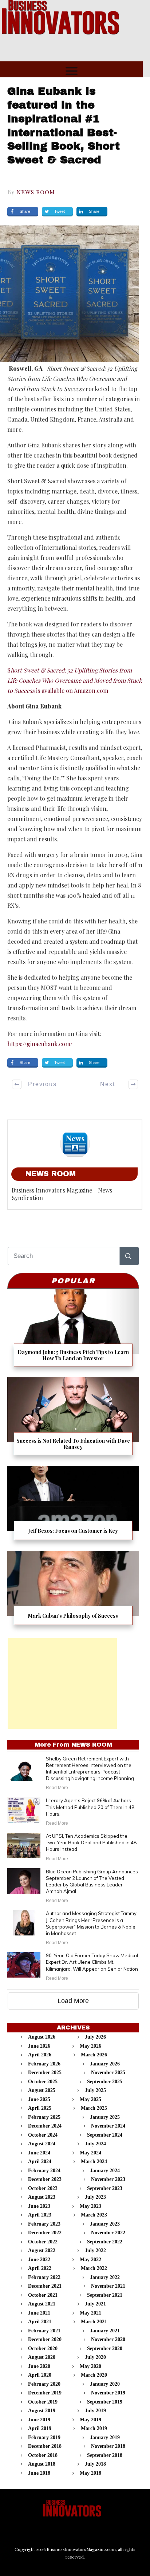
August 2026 (42, 2037)
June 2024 (39, 2153)
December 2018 (45, 2446)
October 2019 (43, 2402)
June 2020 (39, 2366)
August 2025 (42, 2090)
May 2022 (90, 2260)
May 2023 (90, 2206)
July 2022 (95, 2250)
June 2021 (39, 2313)
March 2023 (94, 2215)
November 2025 (108, 2073)
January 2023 (105, 2224)
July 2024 (95, 2144)
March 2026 (94, 2055)
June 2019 (39, 2420)
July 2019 (95, 2411)
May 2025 (90, 2099)
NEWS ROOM (36, 192)
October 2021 (43, 2295)
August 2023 (42, 2197)
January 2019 (105, 2437)
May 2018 (90, 2473)
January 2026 (105, 2064)
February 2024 (44, 2171)
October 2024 (43, 2135)
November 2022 (108, 2233)
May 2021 (90, 2313)
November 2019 (108, 2393)
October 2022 (43, 2242)
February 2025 (44, 2117)
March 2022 (94, 2268)
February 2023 (44, 2224)
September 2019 (105, 2402)
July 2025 (95, 2090)
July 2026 (95, 2037)
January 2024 (105, 2171)
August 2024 (42, 2144)
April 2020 (40, 2375)
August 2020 (42, 2357)
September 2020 (105, 2349)
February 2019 (44, 2437)
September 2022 (105, 2242)
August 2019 (42, 2411)
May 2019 (90, 2420)
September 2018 (105, 2455)
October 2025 (43, 2082)
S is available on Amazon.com (75, 680)
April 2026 (40, 2055)
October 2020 (43, 2349)
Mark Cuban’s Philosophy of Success (73, 1591)
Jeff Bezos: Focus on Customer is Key (73, 1506)
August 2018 (42, 2464)
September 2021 (105, 2295)
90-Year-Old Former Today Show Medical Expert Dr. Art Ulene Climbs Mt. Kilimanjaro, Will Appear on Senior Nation (92, 1962)
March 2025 (94, 2108)
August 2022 (42, 2250)
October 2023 (43, 2188)
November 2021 (108, 2286)
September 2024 (105, 2135)
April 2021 (40, 2322)
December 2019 (45, 2393)
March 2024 (94, 2161)
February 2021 (44, 2331)
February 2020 (44, 2384)
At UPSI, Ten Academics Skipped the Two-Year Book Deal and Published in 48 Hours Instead (91, 1842)
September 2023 (105, 2188)
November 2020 (108, 2339)
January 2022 (105, 2277)
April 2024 (40, 2161)
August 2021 (42, 2304)
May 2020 (90, 2366)
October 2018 (43, 2455)
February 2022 (44, 2277)
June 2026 (39, 2046)
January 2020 (105, 2384)
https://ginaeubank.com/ (40, 1044)
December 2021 (45, 2286)
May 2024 (90, 2153)
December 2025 (45, 2073)
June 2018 (39, 2473)
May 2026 (90, 2046)
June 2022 (39, 2260)
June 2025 (39, 2099)
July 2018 (95, 2464)
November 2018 (108, 2446)
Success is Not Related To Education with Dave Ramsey (73, 1419)
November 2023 (108, 2179)
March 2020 (94, 2375)
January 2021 (105, 2331)
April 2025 (40, 2108)
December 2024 (45, 2126)
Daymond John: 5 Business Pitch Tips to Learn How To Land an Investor (73, 1330)
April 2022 (40, 2268)
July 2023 (95, 2197)
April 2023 (40, 2215)
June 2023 (39, 2206)
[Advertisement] (62, 1683)
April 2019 (40, 2428)
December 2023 (45, 2179)
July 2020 (95, 2357)
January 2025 (105, 2117)
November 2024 (108, 2126)
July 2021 (95, 2304)
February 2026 (44, 2064)
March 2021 (94, 2322)
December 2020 (45, 2339)
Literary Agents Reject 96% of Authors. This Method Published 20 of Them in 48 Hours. (90, 1807)
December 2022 (45, 2233)
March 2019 (94, 2428)
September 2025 (105, 2082)
